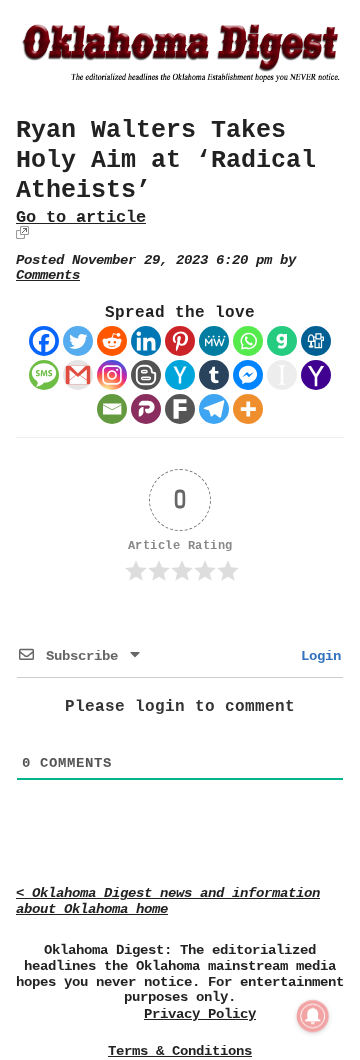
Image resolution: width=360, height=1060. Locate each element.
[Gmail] (78, 375)
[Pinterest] (180, 341)
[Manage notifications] (313, 1016)
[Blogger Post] (146, 375)
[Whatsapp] (248, 341)
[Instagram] (112, 375)
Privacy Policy (200, 1014)
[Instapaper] (282, 375)
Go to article (81, 217)
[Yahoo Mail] (316, 375)
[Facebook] (44, 341)
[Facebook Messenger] (248, 375)
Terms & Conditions (180, 1051)
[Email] (112, 409)
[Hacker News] (180, 375)
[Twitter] (78, 341)
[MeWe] (214, 341)
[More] (248, 409)
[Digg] (316, 341)
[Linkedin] (146, 341)
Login (317, 656)
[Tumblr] (214, 375)
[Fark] (180, 409)
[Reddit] (112, 341)
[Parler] (146, 409)
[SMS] (44, 375)
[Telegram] (214, 409)
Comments (48, 275)
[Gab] (282, 341)
